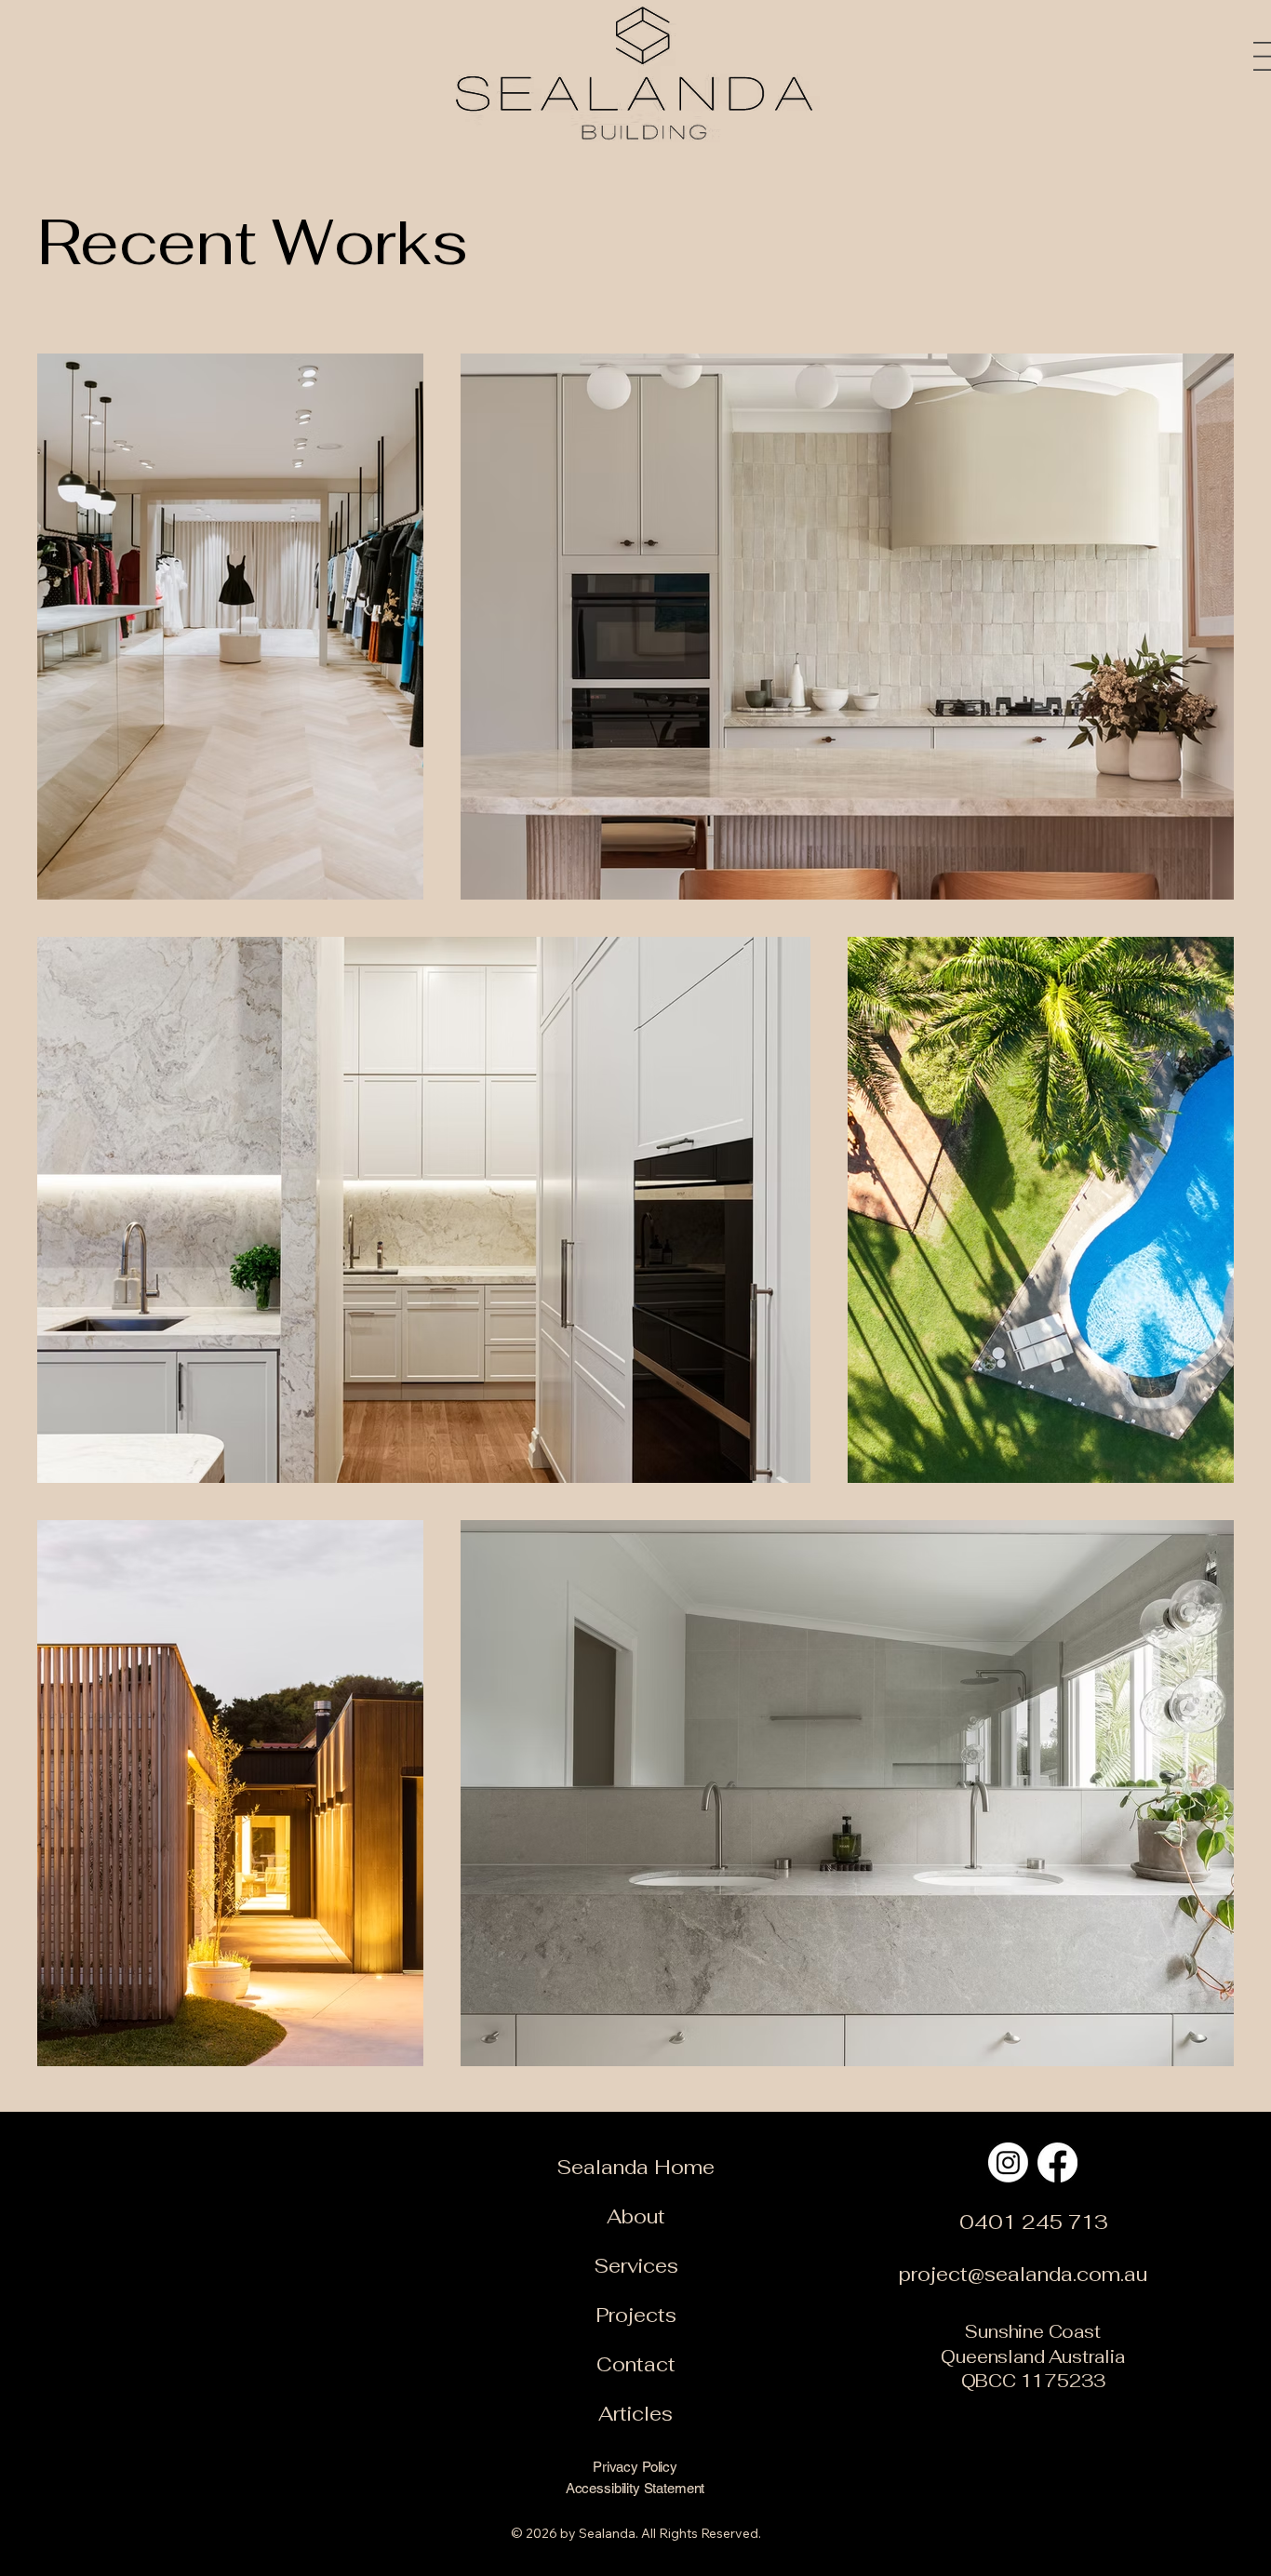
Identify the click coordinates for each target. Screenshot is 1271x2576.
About (636, 2216)
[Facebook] (1057, 2162)
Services (636, 2266)
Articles (635, 2414)
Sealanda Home (635, 2167)
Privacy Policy (635, 2467)
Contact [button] (636, 2364)
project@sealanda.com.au (1023, 2274)
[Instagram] (1008, 2162)
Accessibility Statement (635, 2488)
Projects (636, 2315)
